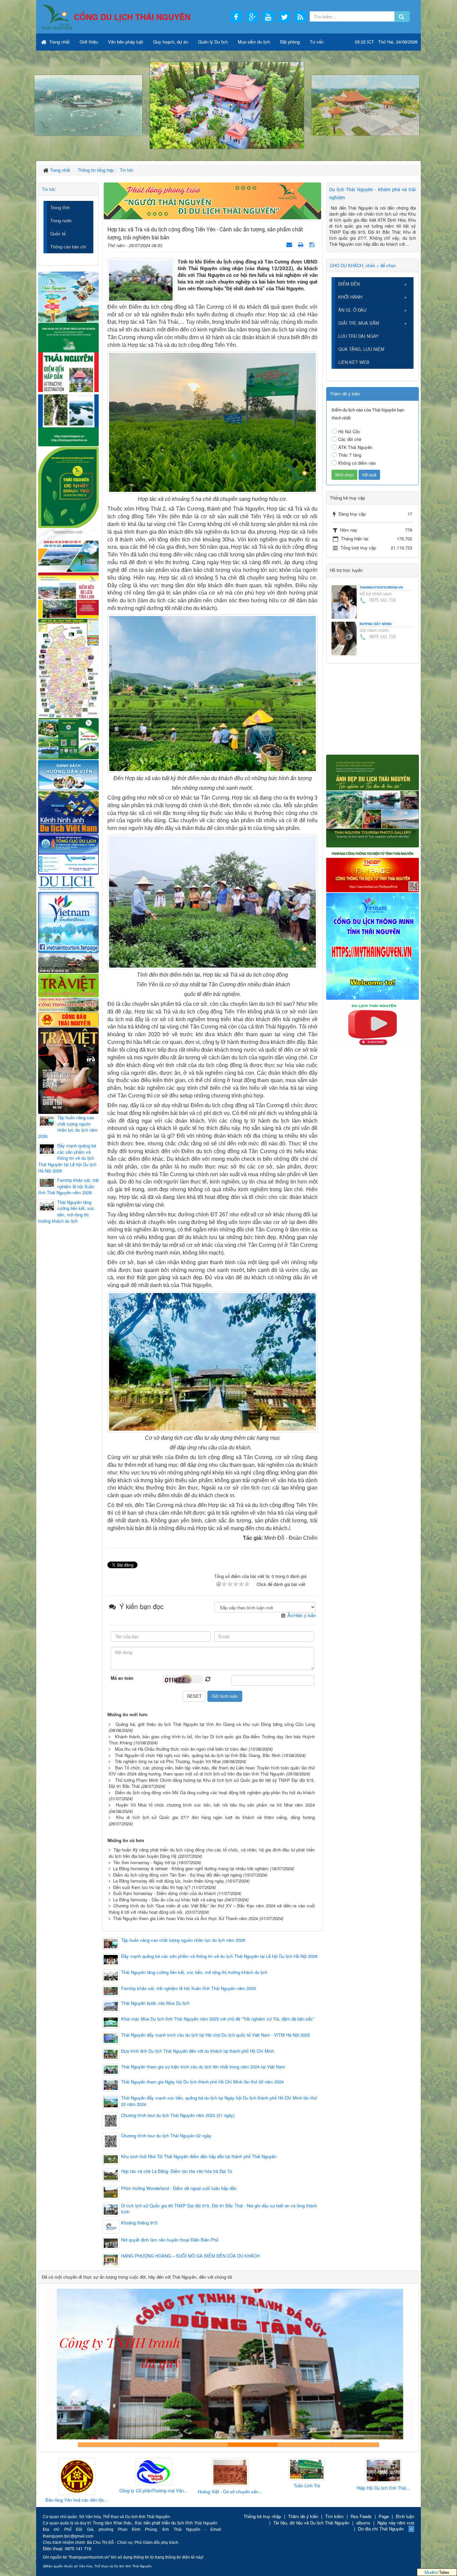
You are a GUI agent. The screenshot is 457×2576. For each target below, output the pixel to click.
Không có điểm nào (357, 463)
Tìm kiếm (334, 2516)
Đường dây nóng (376, 624)
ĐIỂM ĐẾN (349, 284)
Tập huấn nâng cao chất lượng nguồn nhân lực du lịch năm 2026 (183, 1940)
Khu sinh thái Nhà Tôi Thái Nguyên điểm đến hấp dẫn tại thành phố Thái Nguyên (199, 2156)
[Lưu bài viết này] (313, 244)
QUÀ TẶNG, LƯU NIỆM (361, 349)
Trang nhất (59, 42)
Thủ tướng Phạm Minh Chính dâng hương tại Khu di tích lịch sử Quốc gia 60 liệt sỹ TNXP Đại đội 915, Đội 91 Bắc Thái (212, 1783)
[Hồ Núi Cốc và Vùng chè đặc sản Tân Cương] (68, 1019)
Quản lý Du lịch (213, 42)
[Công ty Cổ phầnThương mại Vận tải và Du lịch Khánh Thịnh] (75, 2472)
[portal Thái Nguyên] (68, 1004)
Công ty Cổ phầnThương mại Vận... (75, 2491)
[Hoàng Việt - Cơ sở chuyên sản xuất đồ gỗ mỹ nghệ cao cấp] (152, 2473)
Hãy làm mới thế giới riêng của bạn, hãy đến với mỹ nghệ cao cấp (203, 2445)
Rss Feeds (361, 2516)
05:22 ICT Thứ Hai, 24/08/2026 (386, 42)
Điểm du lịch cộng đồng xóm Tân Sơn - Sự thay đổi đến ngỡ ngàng (177, 1875)
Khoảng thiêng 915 (139, 2223)
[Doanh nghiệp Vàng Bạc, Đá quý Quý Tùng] (381, 2477)
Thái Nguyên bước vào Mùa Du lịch (155, 2003)
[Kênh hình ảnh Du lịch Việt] (68, 812)
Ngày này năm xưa (396, 2523)
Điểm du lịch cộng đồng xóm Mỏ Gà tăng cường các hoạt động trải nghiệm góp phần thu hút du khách (215, 1792)
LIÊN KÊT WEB (354, 362)
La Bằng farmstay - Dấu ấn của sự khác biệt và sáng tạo (168, 1900)
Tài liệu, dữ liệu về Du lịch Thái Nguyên (311, 2523)
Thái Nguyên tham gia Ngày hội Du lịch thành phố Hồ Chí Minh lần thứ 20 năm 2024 (202, 2082)
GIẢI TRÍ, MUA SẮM (359, 323)
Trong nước (61, 220)
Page (384, 2516)
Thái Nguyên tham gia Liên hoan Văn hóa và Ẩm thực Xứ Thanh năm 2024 (186, 1918)
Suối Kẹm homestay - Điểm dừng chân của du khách (164, 1893)
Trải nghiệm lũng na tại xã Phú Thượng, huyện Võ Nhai (168, 1761)
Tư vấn (317, 42)
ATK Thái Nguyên (355, 447)
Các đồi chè (350, 439)
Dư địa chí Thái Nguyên (381, 2529)
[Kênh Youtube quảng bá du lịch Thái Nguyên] (373, 1025)
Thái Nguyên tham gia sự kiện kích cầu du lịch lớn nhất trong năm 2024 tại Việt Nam (203, 2067)
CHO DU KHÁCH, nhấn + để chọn (363, 265)
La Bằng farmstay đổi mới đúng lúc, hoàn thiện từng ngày (169, 1881)
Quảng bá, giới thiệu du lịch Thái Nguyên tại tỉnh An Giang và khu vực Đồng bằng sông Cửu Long (215, 1724)
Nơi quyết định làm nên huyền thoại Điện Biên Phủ (170, 2240)
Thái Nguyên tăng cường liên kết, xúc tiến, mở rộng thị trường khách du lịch (194, 1972)
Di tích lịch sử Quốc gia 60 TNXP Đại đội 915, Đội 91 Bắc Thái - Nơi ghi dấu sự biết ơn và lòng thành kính (219, 2209)
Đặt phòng (290, 42)
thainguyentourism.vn (381, 587)
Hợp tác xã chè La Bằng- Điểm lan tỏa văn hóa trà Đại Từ (177, 2171)
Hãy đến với (304, 2445)
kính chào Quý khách (153, 2445)
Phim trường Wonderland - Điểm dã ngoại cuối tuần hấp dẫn (179, 2188)
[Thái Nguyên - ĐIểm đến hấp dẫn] (68, 384)
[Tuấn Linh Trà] (228, 2470)
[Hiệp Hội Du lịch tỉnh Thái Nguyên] (305, 2471)
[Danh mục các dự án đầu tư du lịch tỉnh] (68, 550)
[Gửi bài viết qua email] (290, 244)
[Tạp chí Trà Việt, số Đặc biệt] (68, 1070)
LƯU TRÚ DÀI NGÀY (358, 336)
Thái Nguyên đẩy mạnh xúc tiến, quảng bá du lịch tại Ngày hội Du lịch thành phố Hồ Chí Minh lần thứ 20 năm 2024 (219, 2101)
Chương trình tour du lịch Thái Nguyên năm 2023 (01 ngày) (178, 2115)
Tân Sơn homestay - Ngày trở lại (144, 1862)
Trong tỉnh (60, 207)
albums (363, 2523)
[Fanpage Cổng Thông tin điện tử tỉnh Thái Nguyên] (373, 869)
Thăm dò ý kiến (303, 2516)
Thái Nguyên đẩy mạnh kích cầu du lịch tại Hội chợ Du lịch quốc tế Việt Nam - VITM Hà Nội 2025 (215, 2035)
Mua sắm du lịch (254, 42)
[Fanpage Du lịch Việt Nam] (68, 922)
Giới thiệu (89, 42)
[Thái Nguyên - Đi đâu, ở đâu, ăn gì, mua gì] (68, 296)
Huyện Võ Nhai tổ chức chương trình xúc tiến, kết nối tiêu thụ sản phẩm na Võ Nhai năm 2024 (215, 1805)
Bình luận (405, 2516)
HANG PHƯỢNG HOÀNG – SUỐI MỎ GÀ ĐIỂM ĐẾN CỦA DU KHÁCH (190, 2256)
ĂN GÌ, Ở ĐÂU (352, 310)
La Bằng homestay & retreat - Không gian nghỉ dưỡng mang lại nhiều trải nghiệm (191, 1868)
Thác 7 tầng (350, 455)
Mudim (431, 2572)
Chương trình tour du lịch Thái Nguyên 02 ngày (166, 2136)
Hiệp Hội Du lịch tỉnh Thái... (305, 2488)
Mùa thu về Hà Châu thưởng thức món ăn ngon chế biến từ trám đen (181, 1749)
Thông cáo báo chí (68, 247)
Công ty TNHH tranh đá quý (254, 2445)
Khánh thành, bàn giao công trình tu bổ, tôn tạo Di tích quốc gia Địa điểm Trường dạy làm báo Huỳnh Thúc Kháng (212, 1740)
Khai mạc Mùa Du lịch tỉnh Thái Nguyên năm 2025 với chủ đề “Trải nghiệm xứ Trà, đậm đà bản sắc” (218, 2019)
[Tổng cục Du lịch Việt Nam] (68, 854)
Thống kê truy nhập (262, 2516)
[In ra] (301, 244)
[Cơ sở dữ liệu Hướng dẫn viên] (68, 775)
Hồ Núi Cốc (349, 431)
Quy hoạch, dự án (171, 42)
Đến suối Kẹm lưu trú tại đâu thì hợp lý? (152, 1887)
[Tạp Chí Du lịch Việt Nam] (68, 883)
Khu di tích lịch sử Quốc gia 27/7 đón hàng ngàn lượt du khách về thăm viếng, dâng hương (215, 1817)
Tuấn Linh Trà (228, 2486)
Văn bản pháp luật (126, 42)
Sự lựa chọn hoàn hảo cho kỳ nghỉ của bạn (103, 2445)
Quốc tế (58, 234)
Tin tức (49, 189)
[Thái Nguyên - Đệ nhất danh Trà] (68, 487)
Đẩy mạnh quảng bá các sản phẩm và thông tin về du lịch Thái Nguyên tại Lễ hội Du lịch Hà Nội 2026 (219, 1956)
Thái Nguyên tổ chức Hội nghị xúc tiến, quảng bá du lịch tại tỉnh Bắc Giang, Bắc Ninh (198, 1755)
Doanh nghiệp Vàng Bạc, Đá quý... (381, 2501)
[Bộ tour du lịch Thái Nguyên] (68, 738)
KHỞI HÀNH (350, 297)
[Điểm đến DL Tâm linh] (68, 595)
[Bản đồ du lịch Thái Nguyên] (68, 667)
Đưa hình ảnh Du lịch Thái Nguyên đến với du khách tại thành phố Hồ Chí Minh (198, 2051)
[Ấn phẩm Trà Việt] (68, 984)
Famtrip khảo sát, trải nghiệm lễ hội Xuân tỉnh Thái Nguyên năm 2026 (189, 1988)
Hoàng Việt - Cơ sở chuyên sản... (151, 2492)
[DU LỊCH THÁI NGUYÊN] (373, 800)
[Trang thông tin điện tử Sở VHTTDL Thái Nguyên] (68, 962)
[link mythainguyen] (373, 946)
